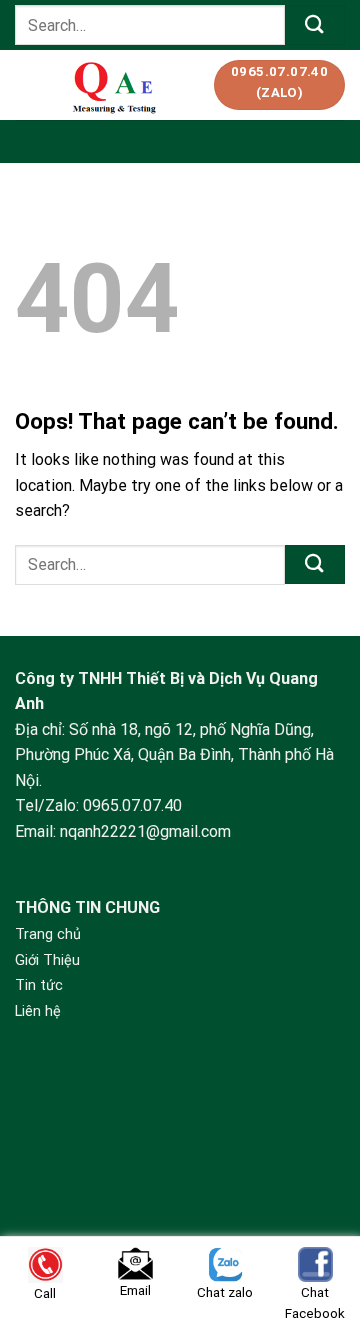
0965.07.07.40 (132, 805)
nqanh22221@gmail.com (145, 831)
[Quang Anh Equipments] (116, 85)
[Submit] (315, 24)
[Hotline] (317, 1185)
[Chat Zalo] (317, 1235)
